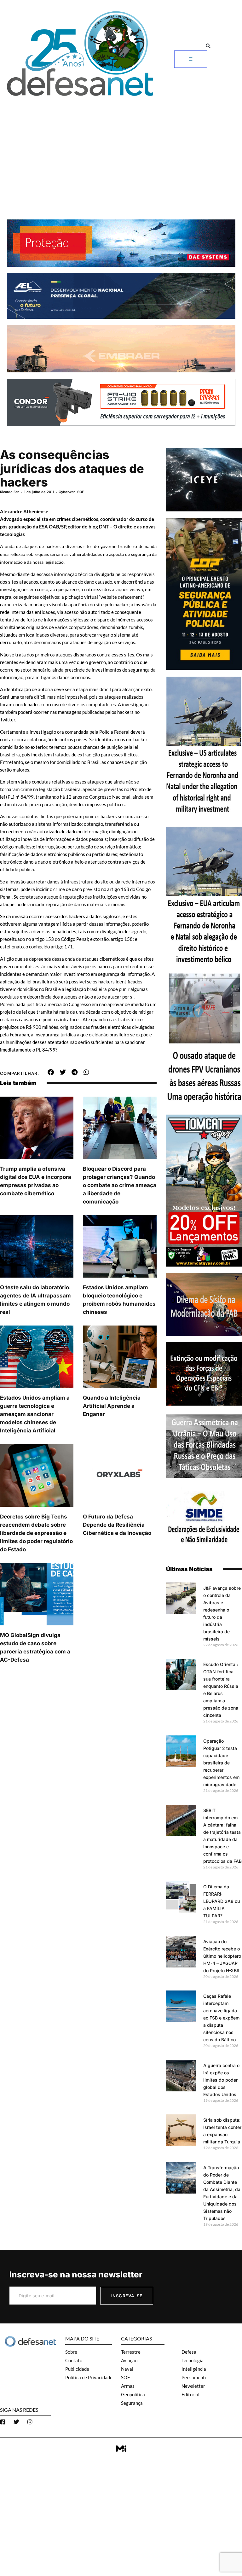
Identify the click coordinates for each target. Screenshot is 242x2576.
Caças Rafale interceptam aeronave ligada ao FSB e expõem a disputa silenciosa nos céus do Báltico (221, 2018)
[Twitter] (16, 2422)
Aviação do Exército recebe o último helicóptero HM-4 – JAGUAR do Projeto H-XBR (222, 1956)
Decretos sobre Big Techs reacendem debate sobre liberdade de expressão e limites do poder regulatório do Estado (36, 1533)
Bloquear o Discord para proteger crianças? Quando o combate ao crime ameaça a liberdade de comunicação (120, 1185)
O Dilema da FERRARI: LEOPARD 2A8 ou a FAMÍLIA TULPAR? (222, 1901)
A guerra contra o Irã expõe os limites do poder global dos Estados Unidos (221, 2080)
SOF (81, 492)
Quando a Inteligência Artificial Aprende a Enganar (112, 1406)
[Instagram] (30, 2422)
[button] (208, 46)
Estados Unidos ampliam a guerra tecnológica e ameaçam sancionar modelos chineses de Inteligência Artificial (35, 1414)
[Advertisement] (121, 147)
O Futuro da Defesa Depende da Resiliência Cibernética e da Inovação (117, 1525)
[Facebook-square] (3, 2422)
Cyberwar (67, 492)
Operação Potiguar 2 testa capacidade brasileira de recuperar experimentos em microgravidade (221, 1763)
